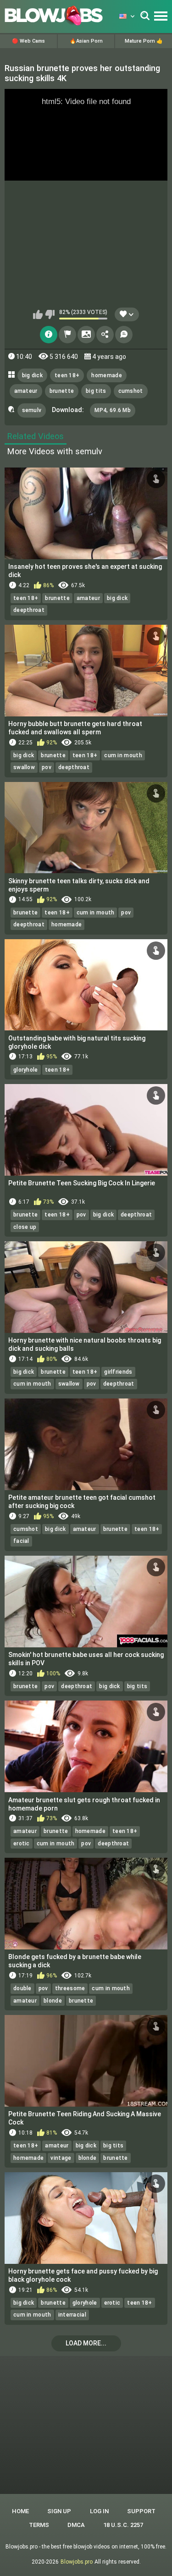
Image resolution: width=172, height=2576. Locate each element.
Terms (39, 2525)
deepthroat (29, 610)
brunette (62, 391)
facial (21, 1541)
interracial (72, 2315)
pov (47, 767)
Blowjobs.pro (77, 2562)
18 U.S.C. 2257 (123, 2525)
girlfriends (118, 1372)
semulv (32, 410)
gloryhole (26, 1070)
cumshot (131, 391)
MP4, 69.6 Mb (113, 410)
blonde (53, 2001)
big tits (96, 391)
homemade (106, 375)
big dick (32, 375)
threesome (70, 1988)
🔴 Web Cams (28, 41)
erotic (22, 1844)
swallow (24, 767)
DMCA (76, 2525)
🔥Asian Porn (86, 41)
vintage (61, 2158)
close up (25, 1227)
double (22, 1988)
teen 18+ (67, 375)
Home (20, 2511)
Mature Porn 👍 (144, 41)
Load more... (86, 2343)
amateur (26, 391)
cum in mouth (123, 755)
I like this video (38, 314)
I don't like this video (50, 314)
